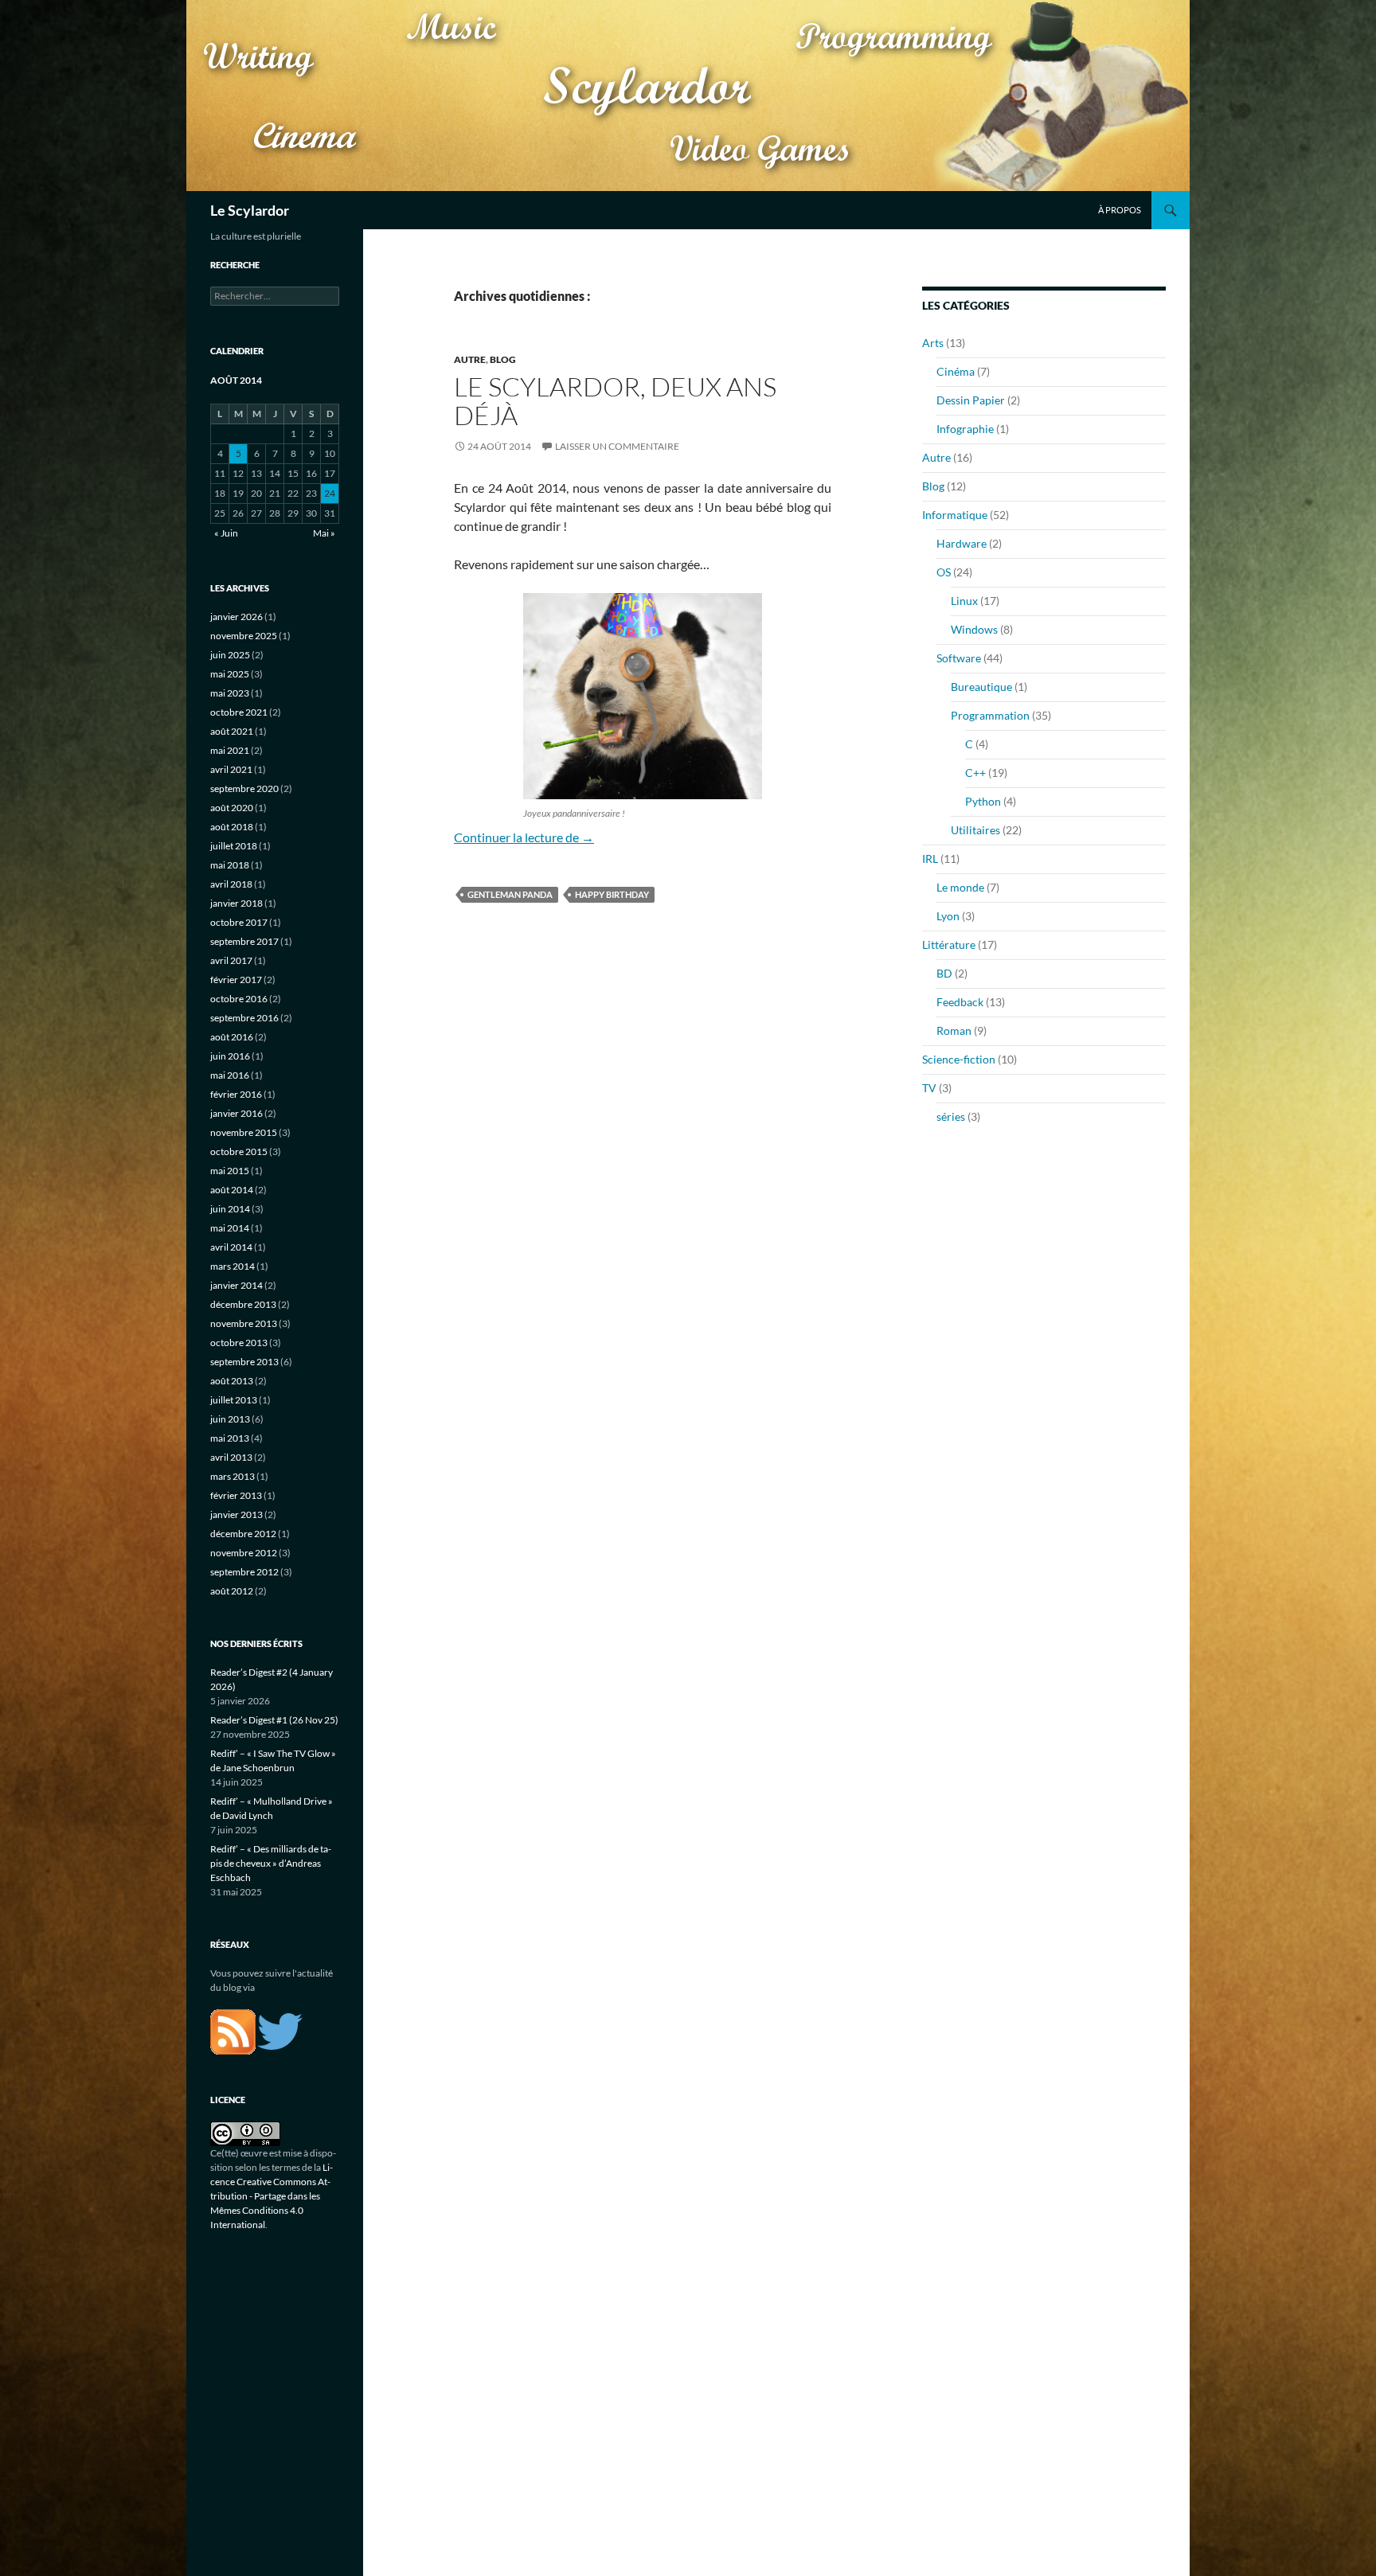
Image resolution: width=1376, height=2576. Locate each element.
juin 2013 (230, 1419)
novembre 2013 (244, 1323)
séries (951, 1116)
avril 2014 (231, 1247)
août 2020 (232, 808)
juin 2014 (230, 1209)
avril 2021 (231, 769)
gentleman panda (510, 894)
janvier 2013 (236, 1514)
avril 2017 (231, 960)
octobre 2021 (239, 712)
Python (983, 801)
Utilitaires (975, 830)
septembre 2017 (244, 941)
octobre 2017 (239, 922)
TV (929, 1088)
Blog (503, 359)
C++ (975, 773)
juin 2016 (230, 1056)
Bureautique (981, 687)
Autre (470, 359)
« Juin (226, 533)
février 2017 (236, 980)
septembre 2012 (244, 1572)
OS (944, 572)
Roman (954, 1030)
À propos (1120, 210)
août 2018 (232, 827)
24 (330, 493)
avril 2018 (231, 884)
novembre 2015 (244, 1132)
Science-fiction (959, 1059)
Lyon (948, 916)
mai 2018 (230, 865)
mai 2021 (230, 750)
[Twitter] (280, 2030)
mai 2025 (230, 674)
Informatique (955, 515)
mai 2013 (230, 1438)
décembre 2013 (243, 1304)
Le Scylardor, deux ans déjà (615, 401)
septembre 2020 (244, 788)
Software (959, 658)
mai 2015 (230, 1171)
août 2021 (232, 731)
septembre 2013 (244, 1362)
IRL (930, 859)
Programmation (990, 715)
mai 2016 (230, 1075)
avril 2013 (231, 1457)
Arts (933, 343)
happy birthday (612, 894)
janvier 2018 (236, 903)
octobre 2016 (239, 999)
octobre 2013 (239, 1343)
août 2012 (232, 1591)
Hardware (962, 543)
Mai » (324, 533)
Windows (974, 629)
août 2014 (232, 1190)
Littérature (949, 945)
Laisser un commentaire (617, 446)
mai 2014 (230, 1228)
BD (944, 973)
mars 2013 (233, 1476)
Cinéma (956, 371)
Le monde (960, 887)
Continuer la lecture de (524, 837)
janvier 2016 (236, 1113)
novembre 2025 (244, 636)
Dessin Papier (971, 400)
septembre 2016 (244, 1018)
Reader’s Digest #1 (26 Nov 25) (274, 1720)
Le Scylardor (250, 210)
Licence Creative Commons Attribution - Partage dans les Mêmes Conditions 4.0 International (272, 2196)
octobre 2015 (239, 1151)
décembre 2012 (243, 1534)
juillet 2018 (234, 846)
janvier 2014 (236, 1285)
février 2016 (236, 1094)
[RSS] (233, 2030)
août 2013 (232, 1381)
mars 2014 (233, 1266)
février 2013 (236, 1495)
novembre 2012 (244, 1553)
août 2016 (232, 1037)
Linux (964, 601)
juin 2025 (230, 655)
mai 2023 (230, 693)
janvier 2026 (236, 617)
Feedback (960, 1002)
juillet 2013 (234, 1400)
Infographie (965, 429)
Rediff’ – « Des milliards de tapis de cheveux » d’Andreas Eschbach (271, 1863)
